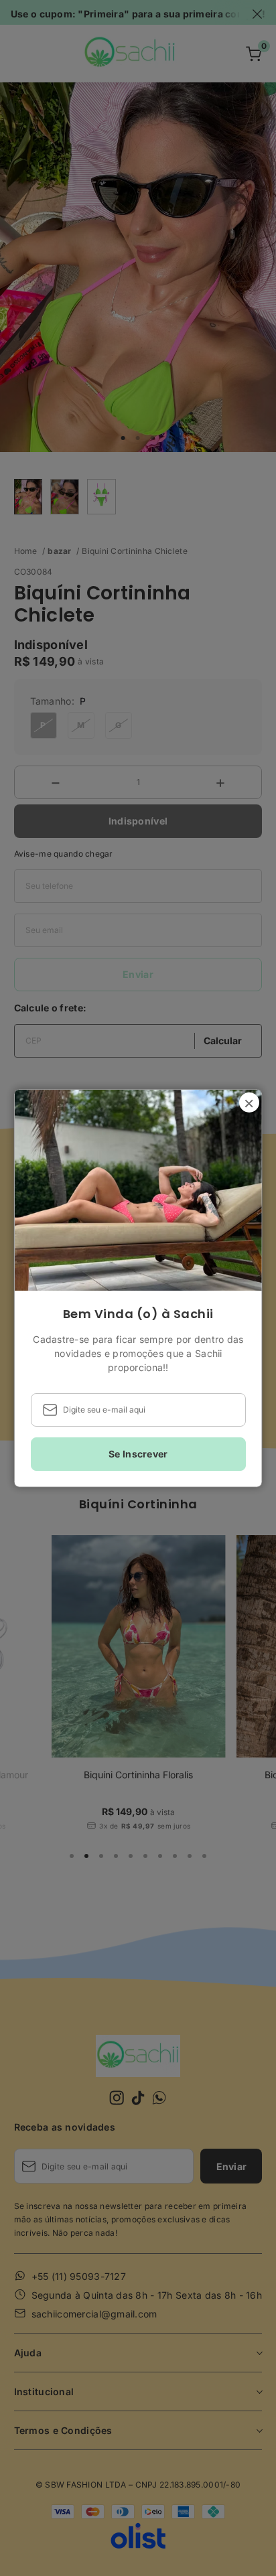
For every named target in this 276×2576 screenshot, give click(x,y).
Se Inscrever (138, 1454)
